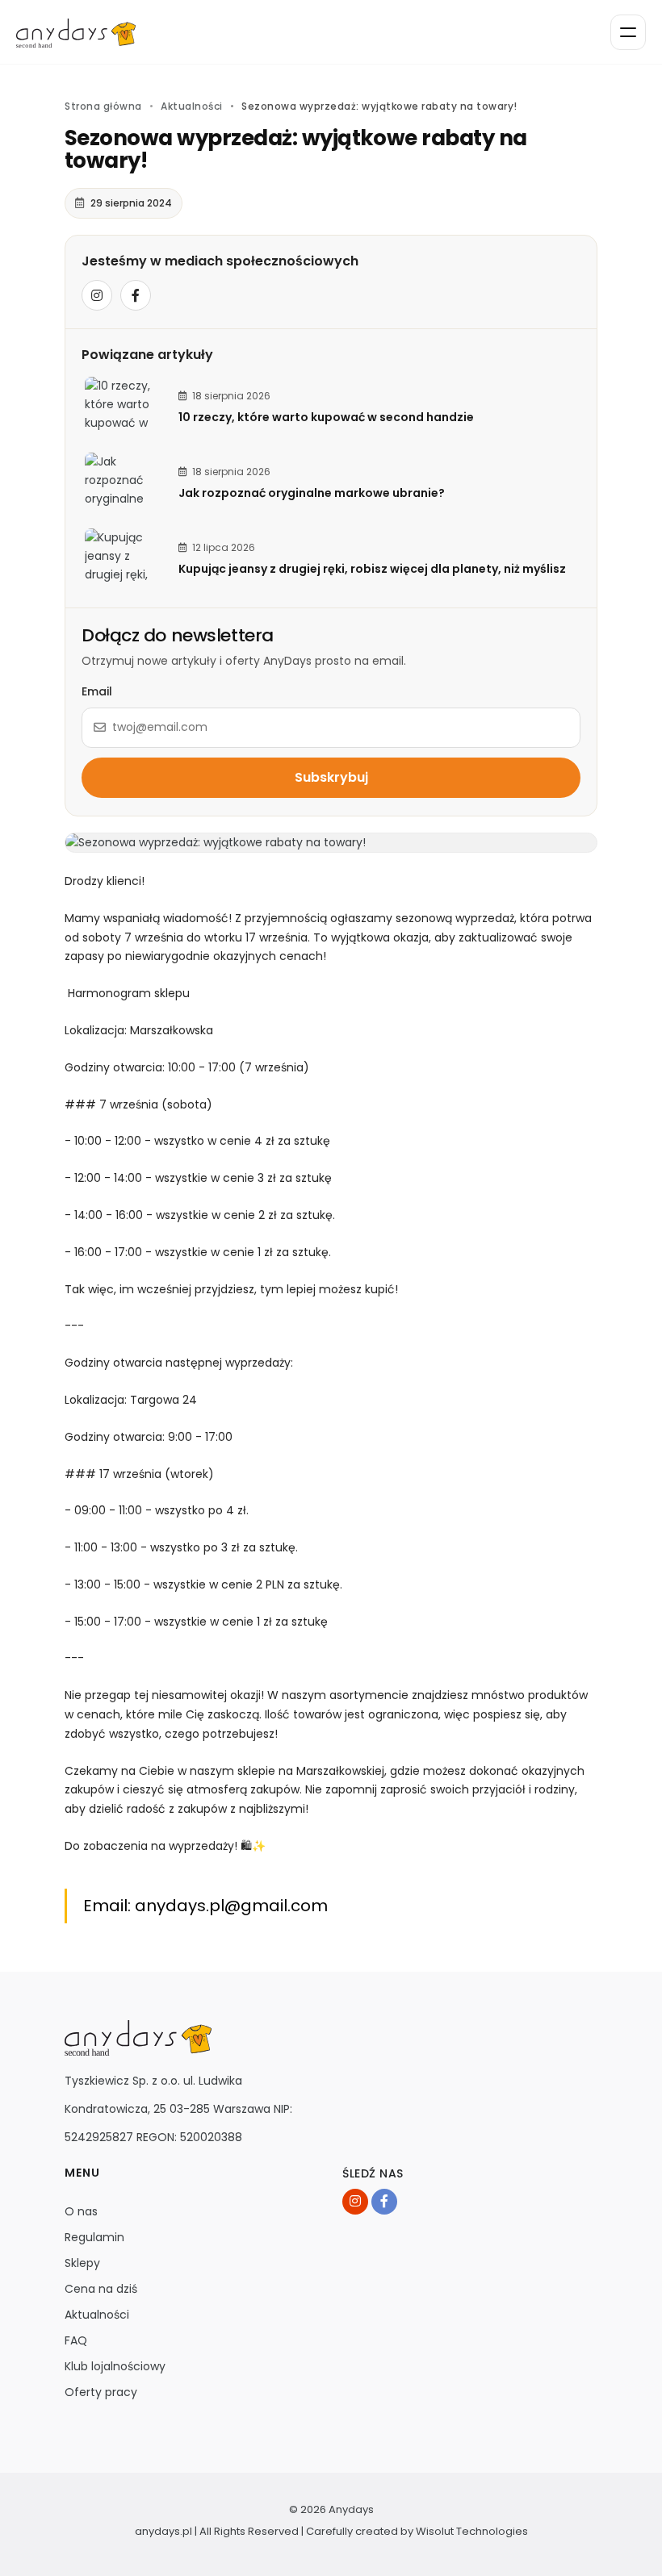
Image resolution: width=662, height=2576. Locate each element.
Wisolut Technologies (472, 2531)
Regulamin (94, 2237)
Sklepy (82, 2263)
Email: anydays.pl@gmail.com (205, 1906)
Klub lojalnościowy (115, 2366)
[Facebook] (136, 295)
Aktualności (192, 106)
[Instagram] (97, 295)
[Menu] (628, 32)
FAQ (76, 2340)
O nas (81, 2211)
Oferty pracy (101, 2392)
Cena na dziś (101, 2289)
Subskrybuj (331, 777)
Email (97, 691)
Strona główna (103, 106)
